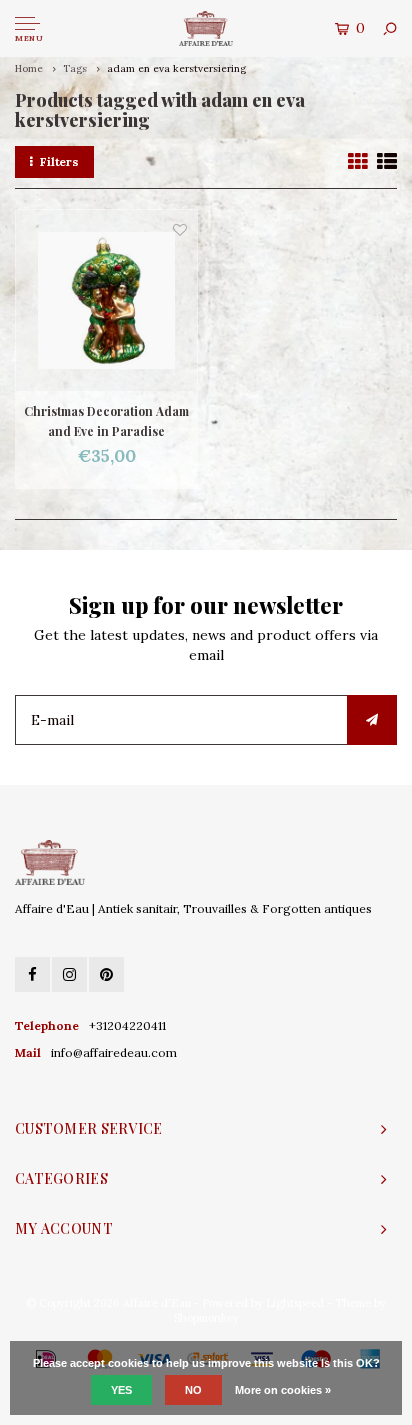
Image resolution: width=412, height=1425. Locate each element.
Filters (59, 161)
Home (29, 68)
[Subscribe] (372, 720)
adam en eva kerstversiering (176, 68)
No (193, 1390)
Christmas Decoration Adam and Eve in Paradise (106, 421)
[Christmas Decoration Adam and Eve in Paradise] (106, 300)
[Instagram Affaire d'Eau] (69, 974)
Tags (75, 68)
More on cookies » (283, 1390)
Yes (121, 1390)
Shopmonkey (206, 1318)
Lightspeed (295, 1303)
